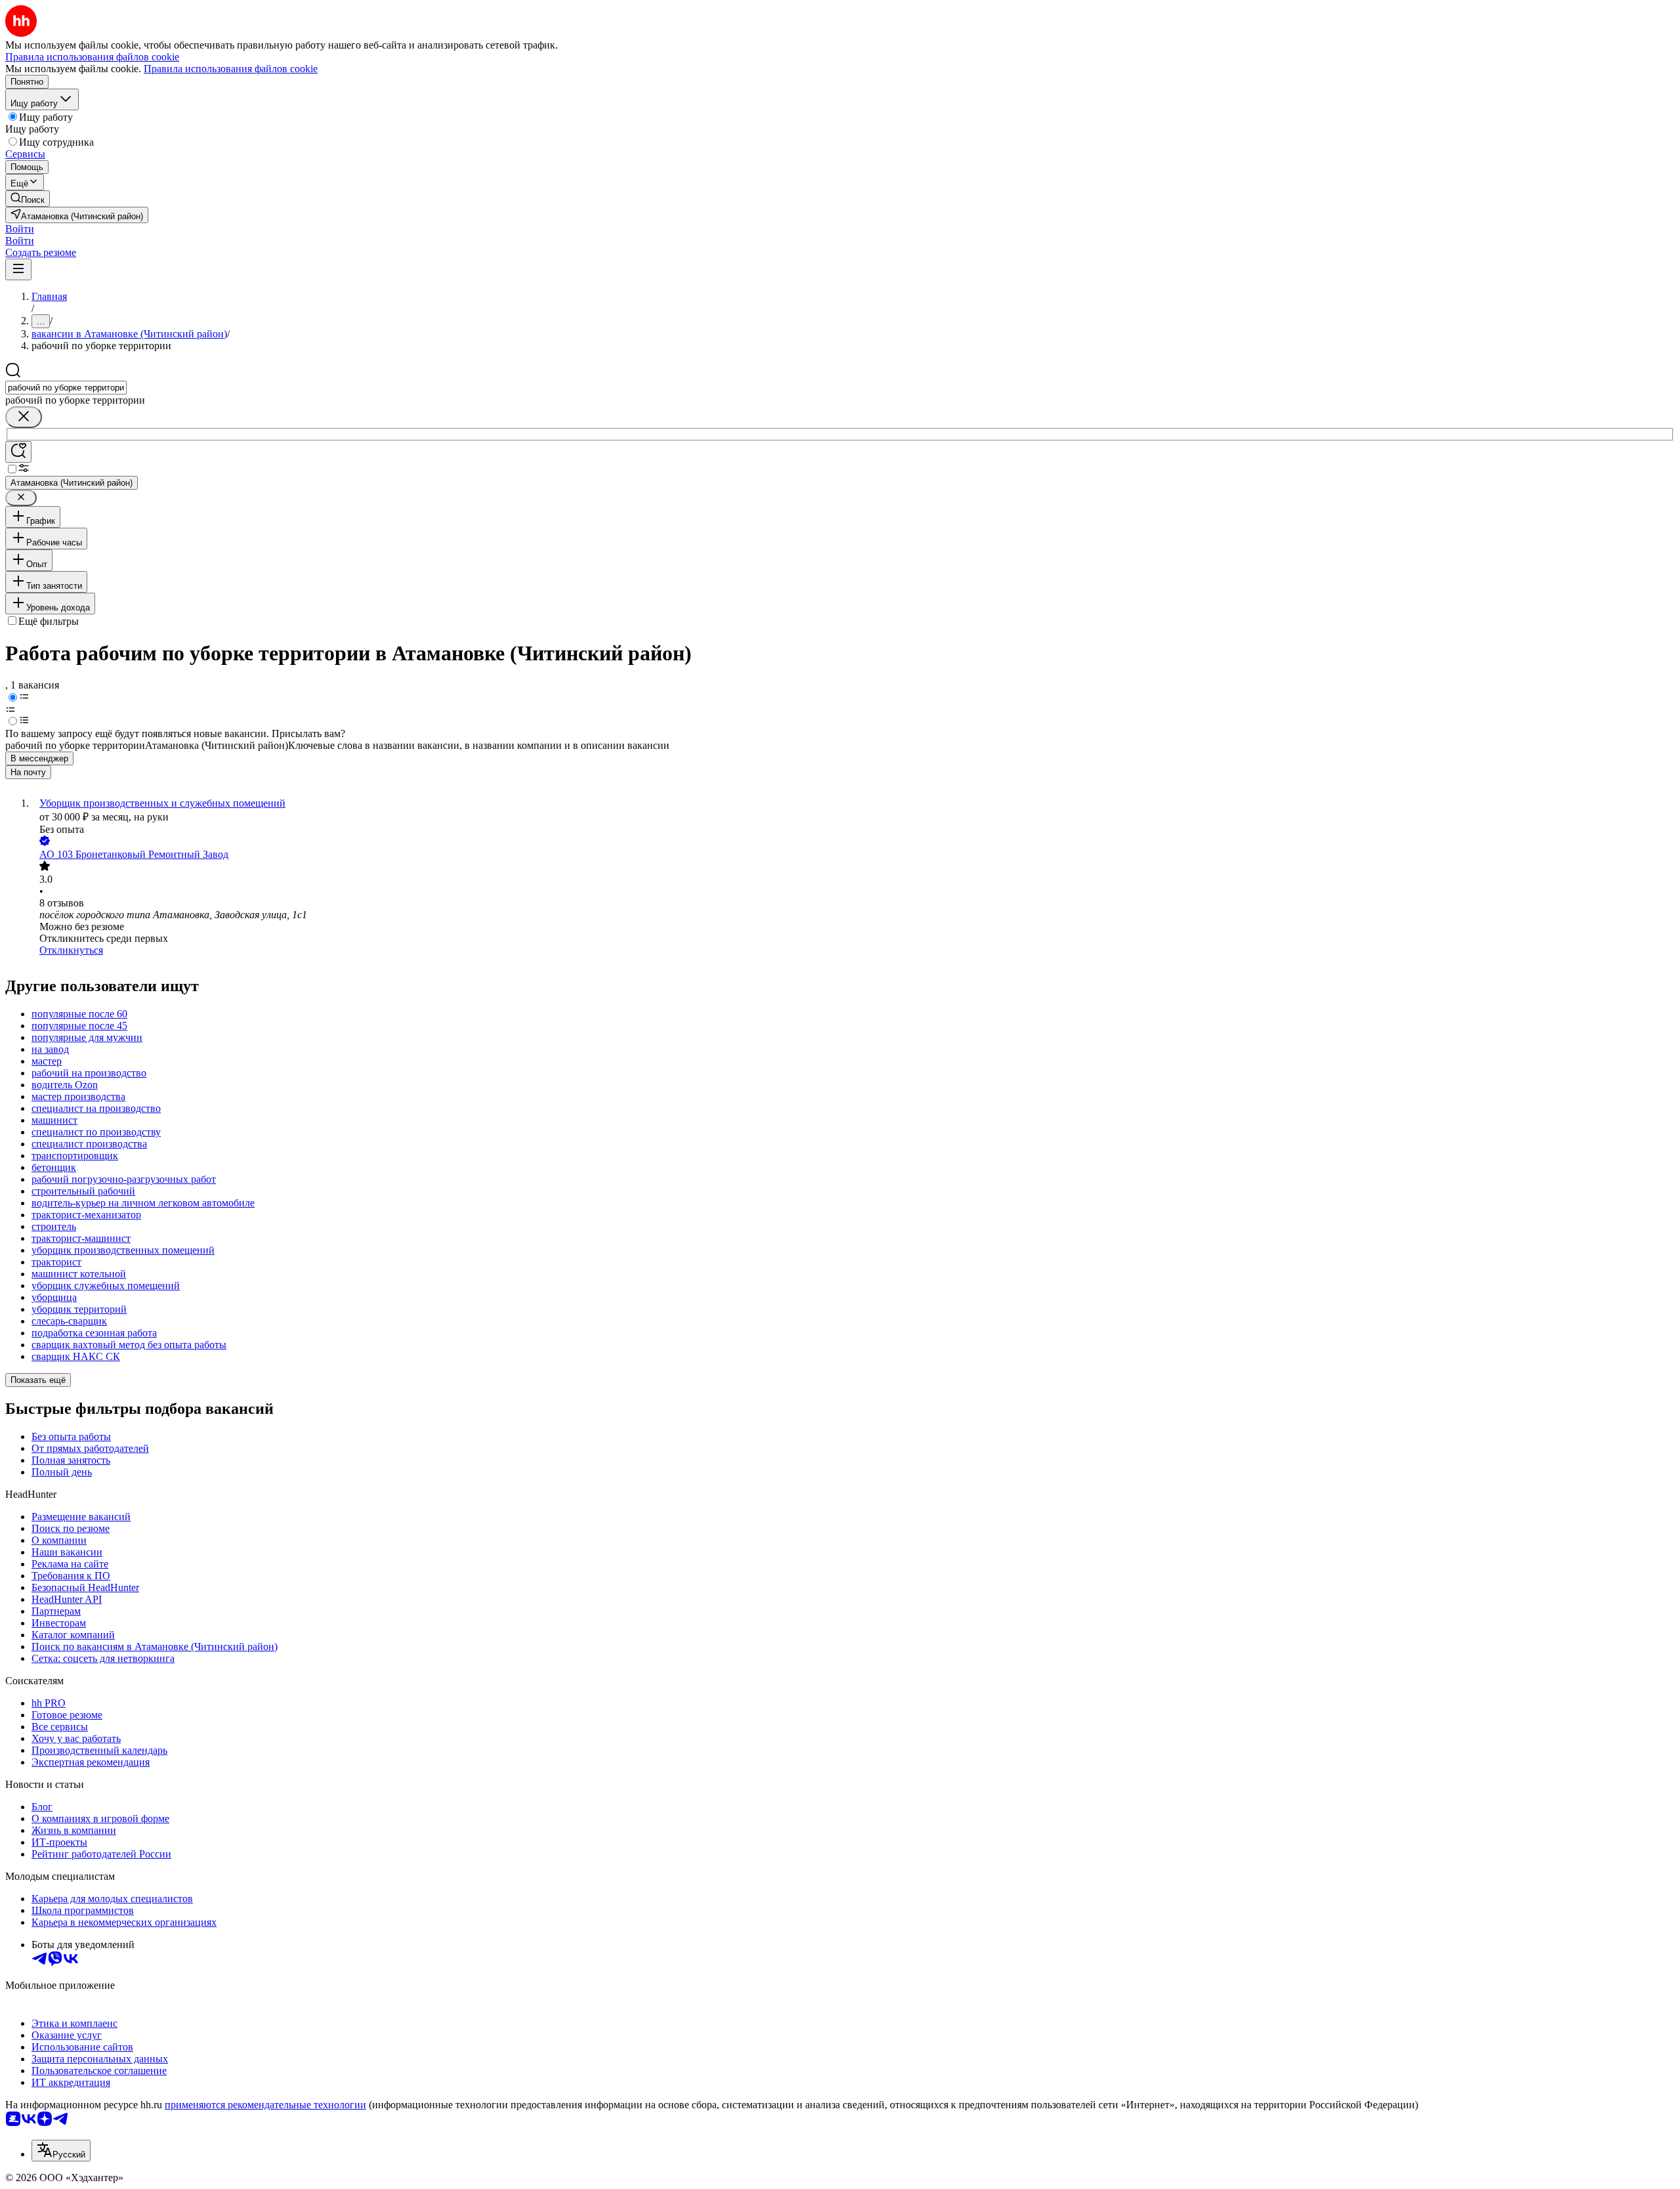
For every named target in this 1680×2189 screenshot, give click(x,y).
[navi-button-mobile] (18, 269)
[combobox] (66, 388)
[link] (28, 199)
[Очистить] (24, 417)
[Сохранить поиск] (18, 452)
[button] (20, 229)
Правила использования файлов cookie (231, 69)
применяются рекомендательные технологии (265, 2105)
